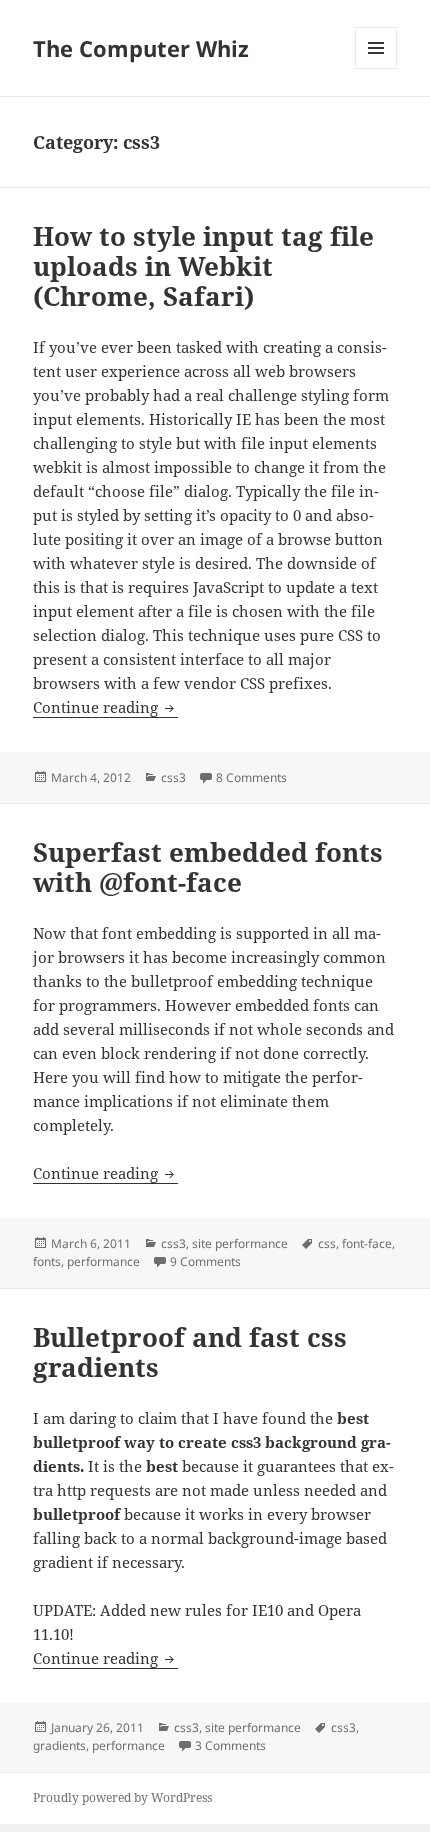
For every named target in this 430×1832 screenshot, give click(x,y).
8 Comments (251, 777)
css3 (173, 777)
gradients (59, 1745)
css (327, 1243)
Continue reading (105, 707)
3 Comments (230, 1745)
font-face (367, 1243)
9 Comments (205, 1261)
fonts (47, 1261)
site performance (240, 1243)
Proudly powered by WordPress (122, 1797)
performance (103, 1261)
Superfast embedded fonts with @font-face (208, 867)
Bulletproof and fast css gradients (190, 1352)
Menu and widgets (376, 68)
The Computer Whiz (141, 48)
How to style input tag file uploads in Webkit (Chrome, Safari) (203, 266)
